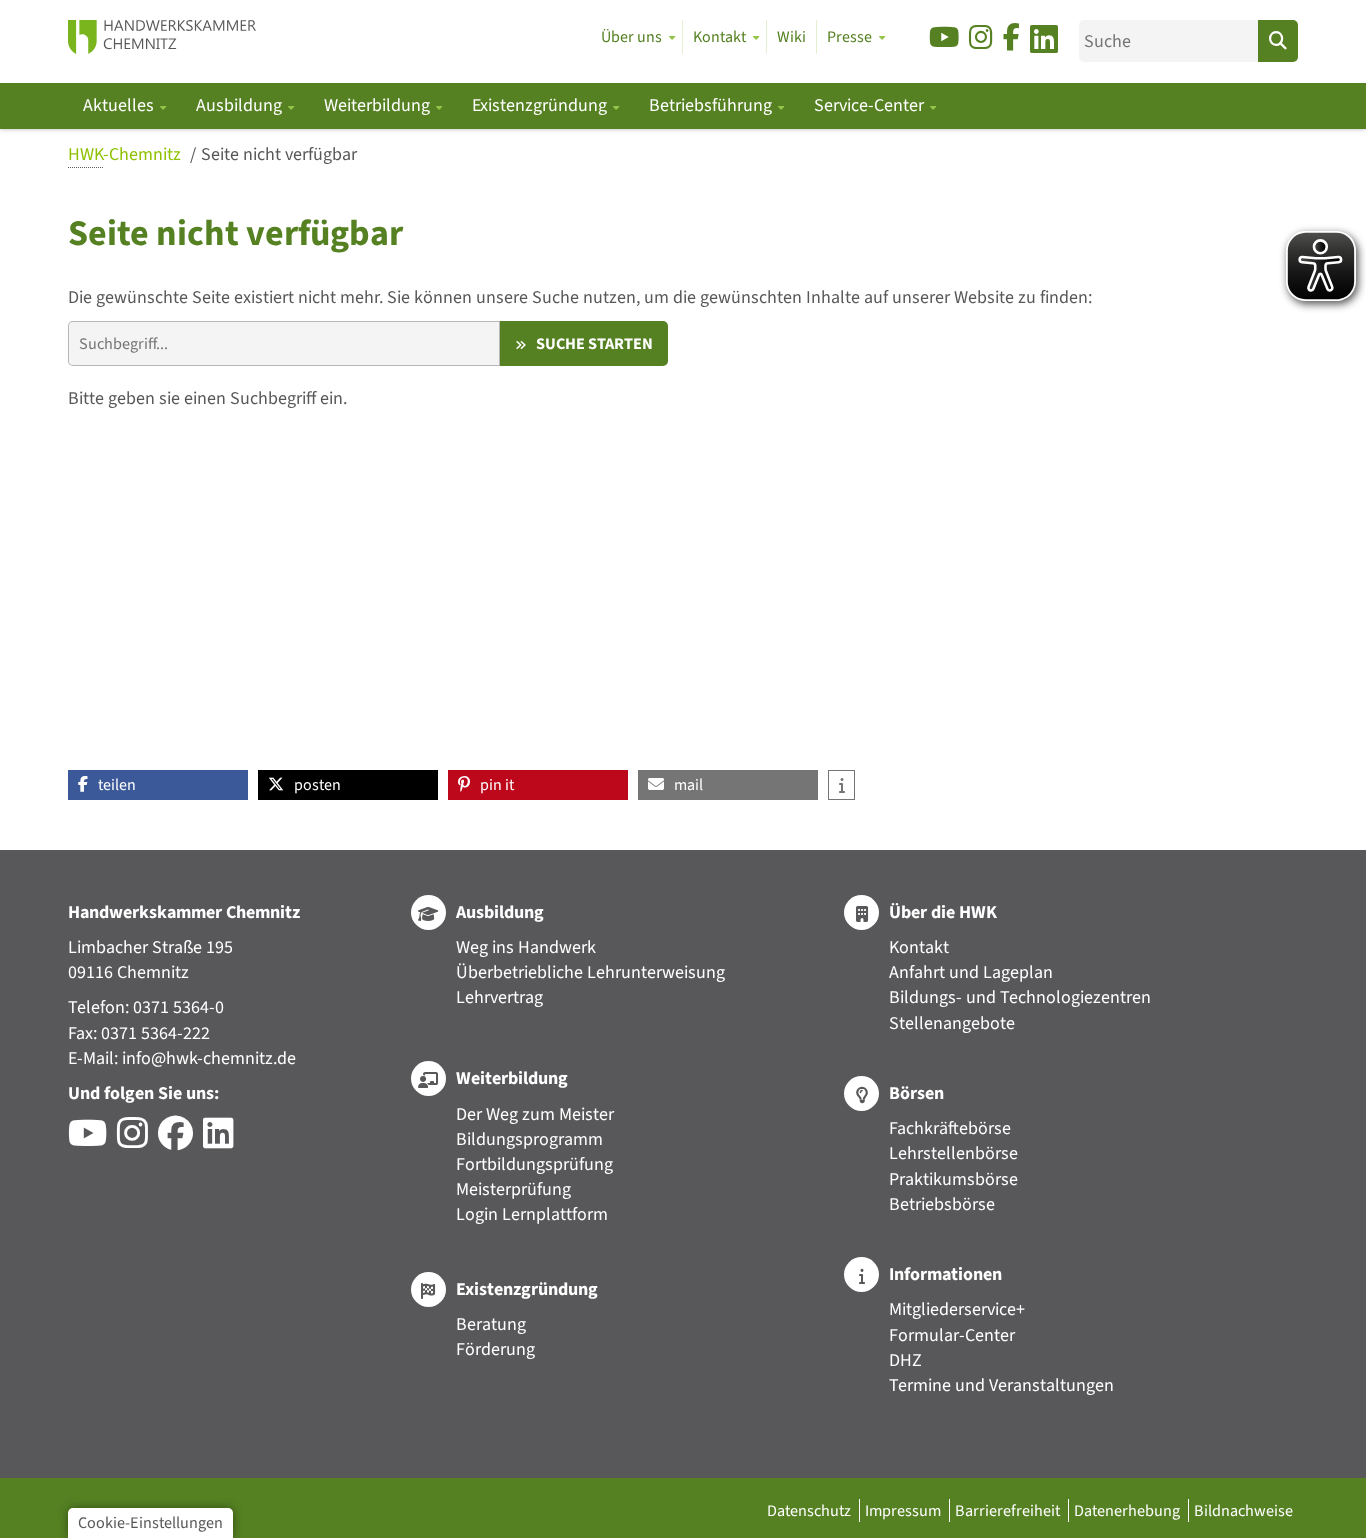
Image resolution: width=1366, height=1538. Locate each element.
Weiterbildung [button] (379, 105)
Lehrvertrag (499, 997)
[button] (158, 785)
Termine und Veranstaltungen (1001, 1385)
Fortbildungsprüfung (534, 1164)
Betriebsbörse (942, 1204)
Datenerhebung (1128, 1510)
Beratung (491, 1324)
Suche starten (594, 343)
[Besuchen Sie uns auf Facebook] (1011, 38)
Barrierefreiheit (1009, 1510)
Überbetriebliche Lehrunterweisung (590, 972)
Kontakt (919, 947)
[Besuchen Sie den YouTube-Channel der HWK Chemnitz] (92, 1140)
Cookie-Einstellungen (150, 1522)
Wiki (791, 37)
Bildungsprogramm (529, 1139)
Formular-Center (952, 1335)
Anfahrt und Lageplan (971, 972)
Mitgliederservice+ (957, 1309)
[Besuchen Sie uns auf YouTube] (944, 38)
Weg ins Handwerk (526, 947)
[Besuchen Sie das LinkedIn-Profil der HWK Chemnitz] (223, 1140)
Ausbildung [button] (241, 105)
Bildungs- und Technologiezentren (1020, 997)
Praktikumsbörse (953, 1179)
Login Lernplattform (532, 1214)
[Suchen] (1278, 41)
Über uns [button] (631, 37)
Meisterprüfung (513, 1189)
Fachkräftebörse (950, 1128)
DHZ (905, 1360)
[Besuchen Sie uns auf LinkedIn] (1044, 42)
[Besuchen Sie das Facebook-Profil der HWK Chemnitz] (180, 1140)
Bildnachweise (1243, 1510)
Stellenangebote (952, 1023)
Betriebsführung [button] (712, 105)
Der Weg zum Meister (535, 1114)
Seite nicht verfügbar (279, 154)
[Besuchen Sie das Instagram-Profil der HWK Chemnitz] (137, 1140)
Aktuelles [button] (120, 105)
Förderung (495, 1349)
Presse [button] (849, 37)
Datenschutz (810, 1510)
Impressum (904, 1510)
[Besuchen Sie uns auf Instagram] (981, 38)
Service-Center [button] (871, 105)
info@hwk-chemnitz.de (209, 1058)
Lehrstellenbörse (953, 1153)
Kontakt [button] (719, 37)
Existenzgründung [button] (541, 105)
